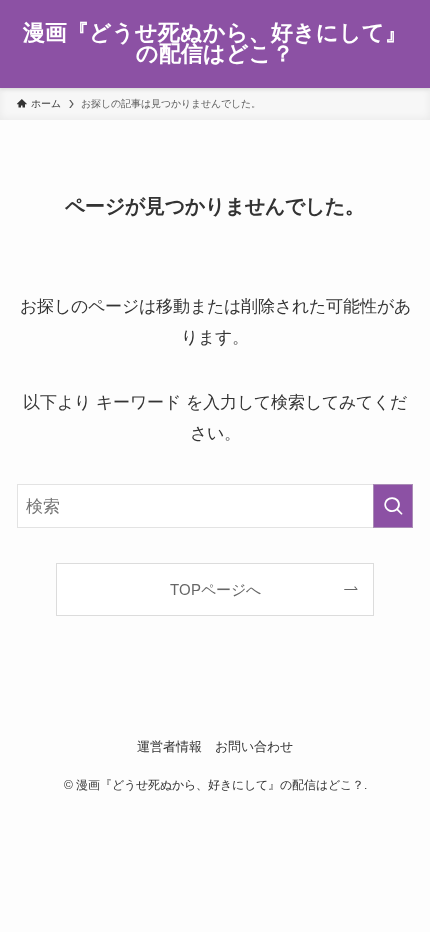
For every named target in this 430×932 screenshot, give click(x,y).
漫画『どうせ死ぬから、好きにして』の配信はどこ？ (215, 44)
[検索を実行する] (393, 506)
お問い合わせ (254, 746)
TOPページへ (215, 589)
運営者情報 (169, 746)
